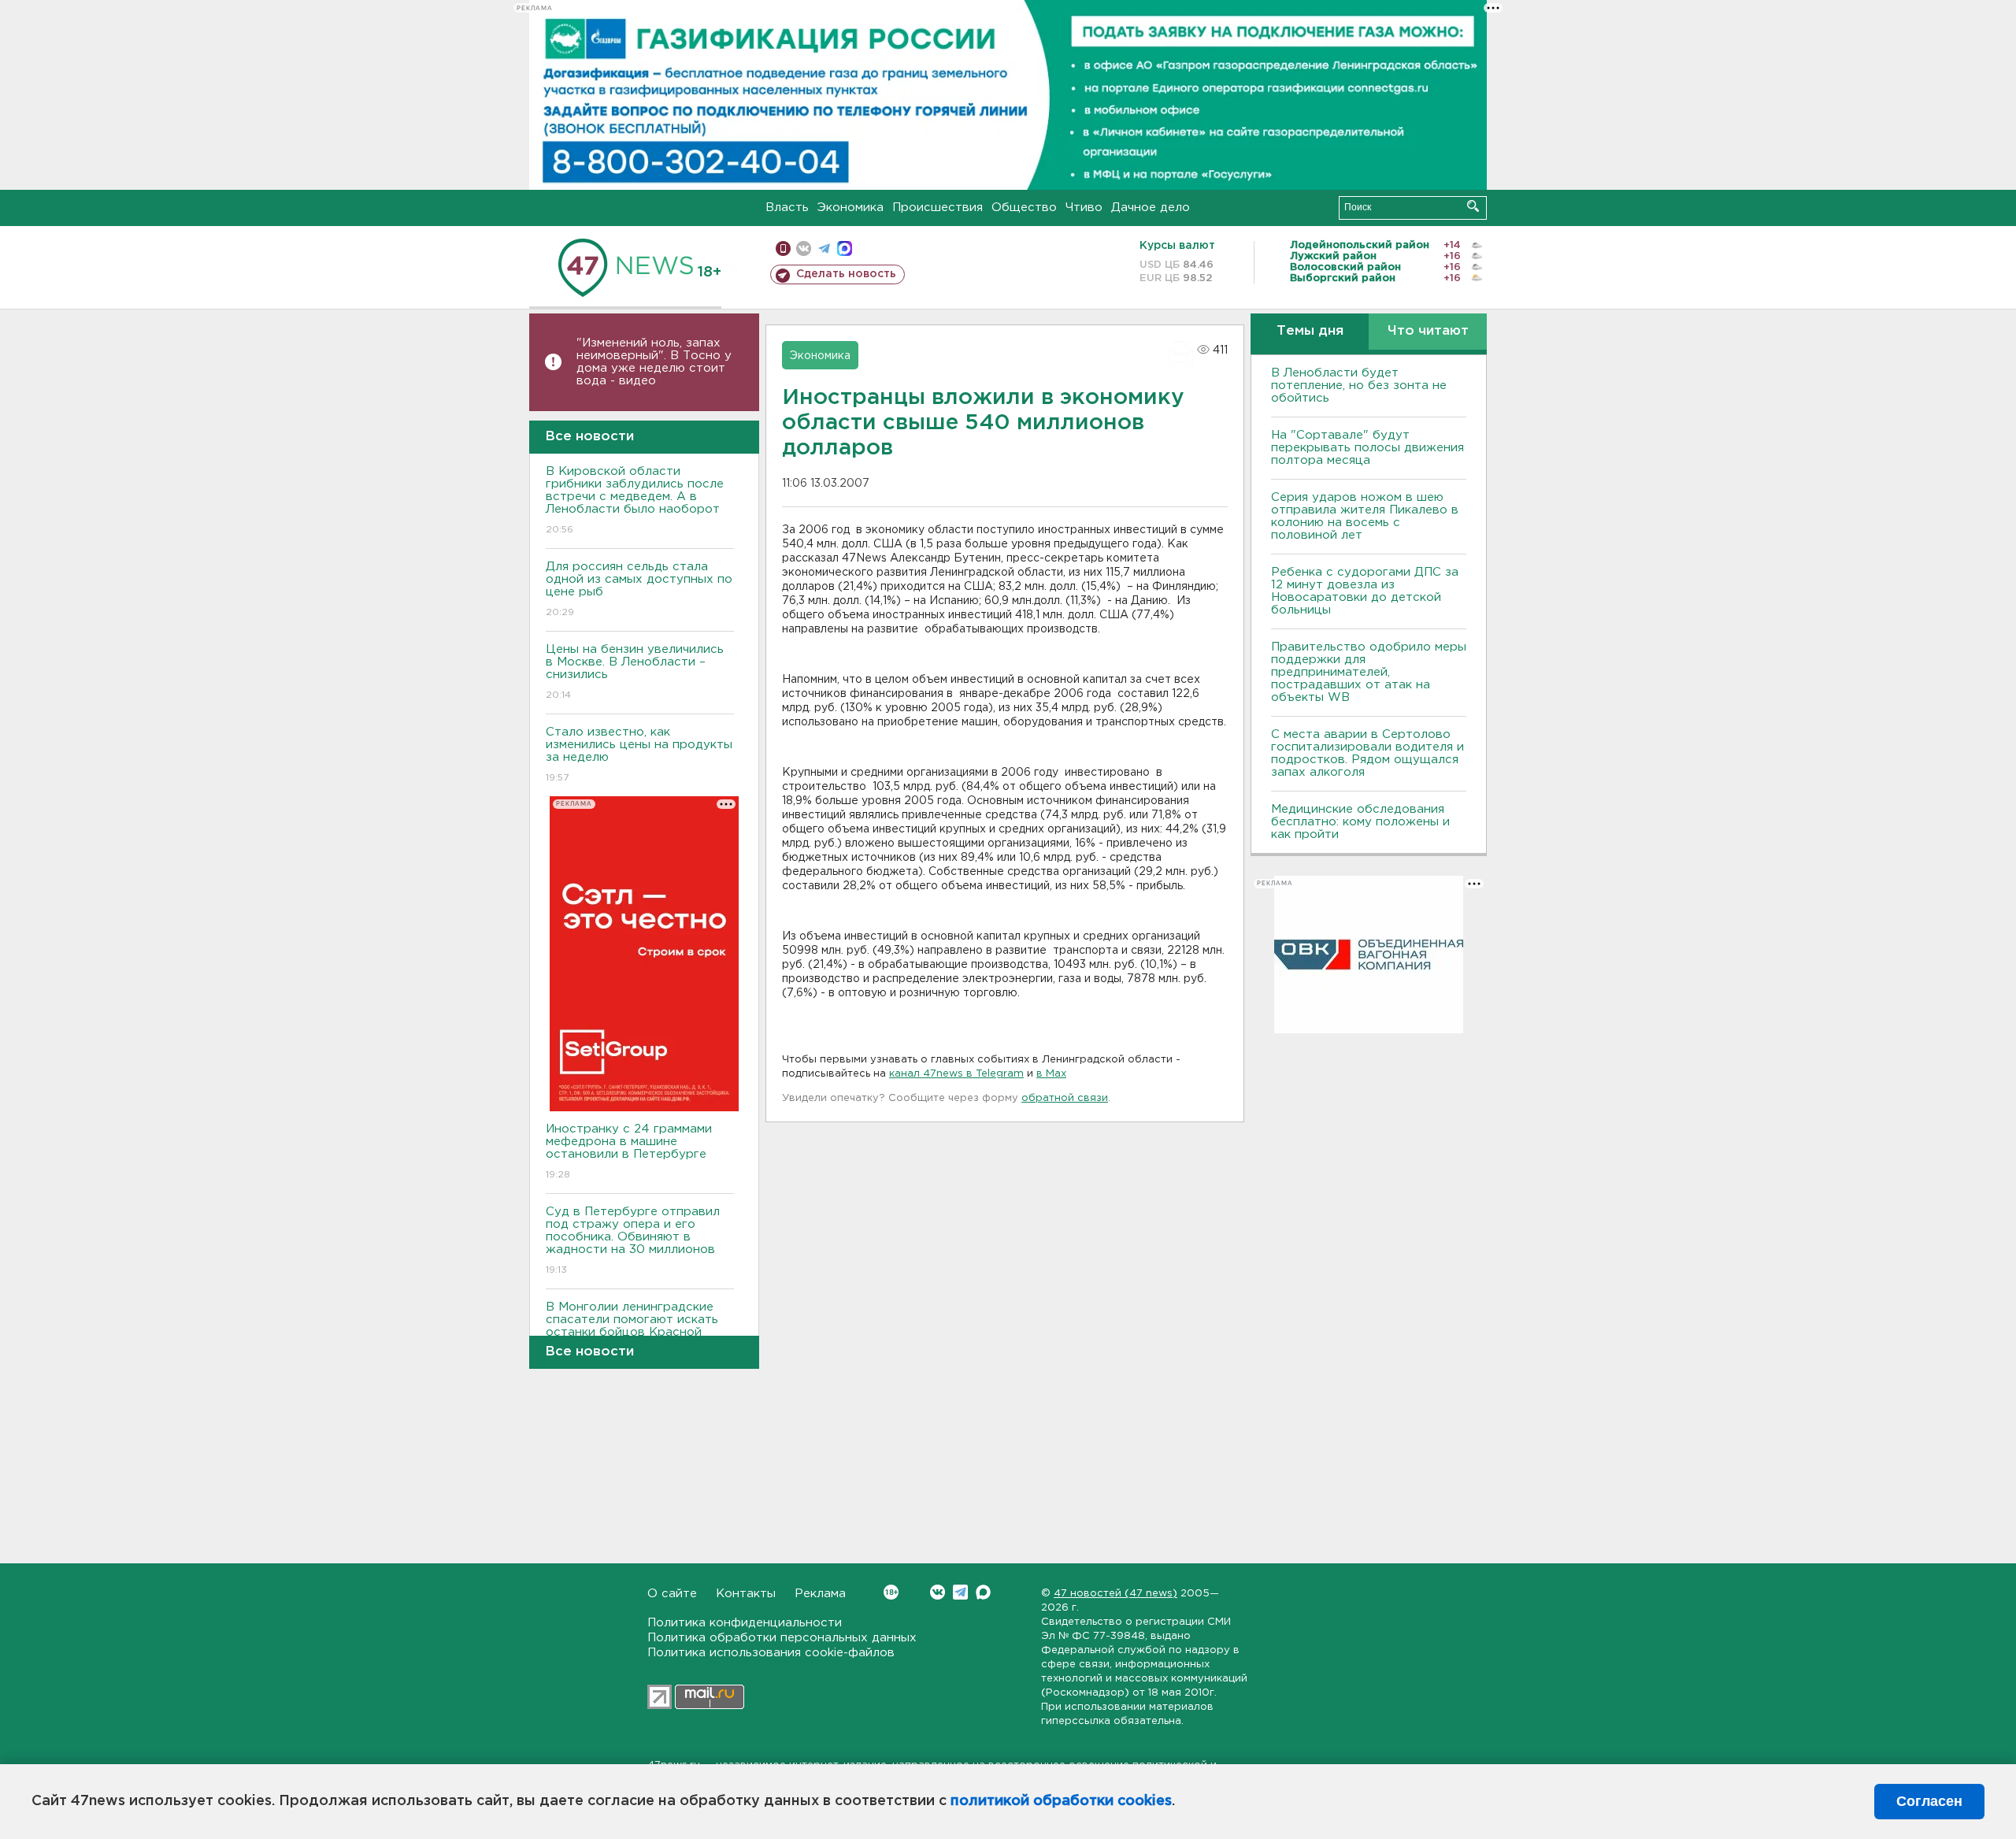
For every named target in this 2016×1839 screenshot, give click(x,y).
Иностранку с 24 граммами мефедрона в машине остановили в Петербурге (629, 1151)
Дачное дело (1151, 208)
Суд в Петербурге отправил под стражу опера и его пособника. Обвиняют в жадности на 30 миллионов (633, 1240)
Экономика (850, 208)
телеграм (824, 248)
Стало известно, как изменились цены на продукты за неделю (639, 755)
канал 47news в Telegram (956, 1074)
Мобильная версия (783, 248)
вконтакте (804, 248)
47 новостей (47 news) (1115, 1594)
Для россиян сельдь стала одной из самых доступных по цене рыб (639, 589)
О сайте (672, 1594)
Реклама (820, 1594)
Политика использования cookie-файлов (771, 1653)
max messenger (845, 248)
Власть (787, 208)
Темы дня (1310, 331)
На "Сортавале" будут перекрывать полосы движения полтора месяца (1367, 448)
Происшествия (938, 208)
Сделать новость (846, 274)
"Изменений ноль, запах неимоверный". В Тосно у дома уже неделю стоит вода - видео (654, 362)
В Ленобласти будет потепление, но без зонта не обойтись (1359, 386)
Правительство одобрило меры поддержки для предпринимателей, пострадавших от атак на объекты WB (1369, 672)
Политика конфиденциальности (745, 1623)
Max (983, 1592)
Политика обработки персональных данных (782, 1638)
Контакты (746, 1594)
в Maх (1051, 1074)
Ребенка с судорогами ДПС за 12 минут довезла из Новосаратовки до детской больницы (1365, 591)
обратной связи (1065, 1098)
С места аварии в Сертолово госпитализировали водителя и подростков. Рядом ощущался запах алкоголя (1367, 753)
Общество (1024, 208)
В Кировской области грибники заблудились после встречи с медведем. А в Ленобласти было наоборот (635, 500)
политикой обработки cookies (1061, 1801)
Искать (1473, 206)
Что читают (1428, 331)
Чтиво (1084, 208)
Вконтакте (938, 1592)
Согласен (1929, 1801)
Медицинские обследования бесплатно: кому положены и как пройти (1360, 822)
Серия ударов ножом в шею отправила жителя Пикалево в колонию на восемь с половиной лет (1365, 516)
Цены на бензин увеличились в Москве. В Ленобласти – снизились (635, 672)
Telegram (960, 1592)
